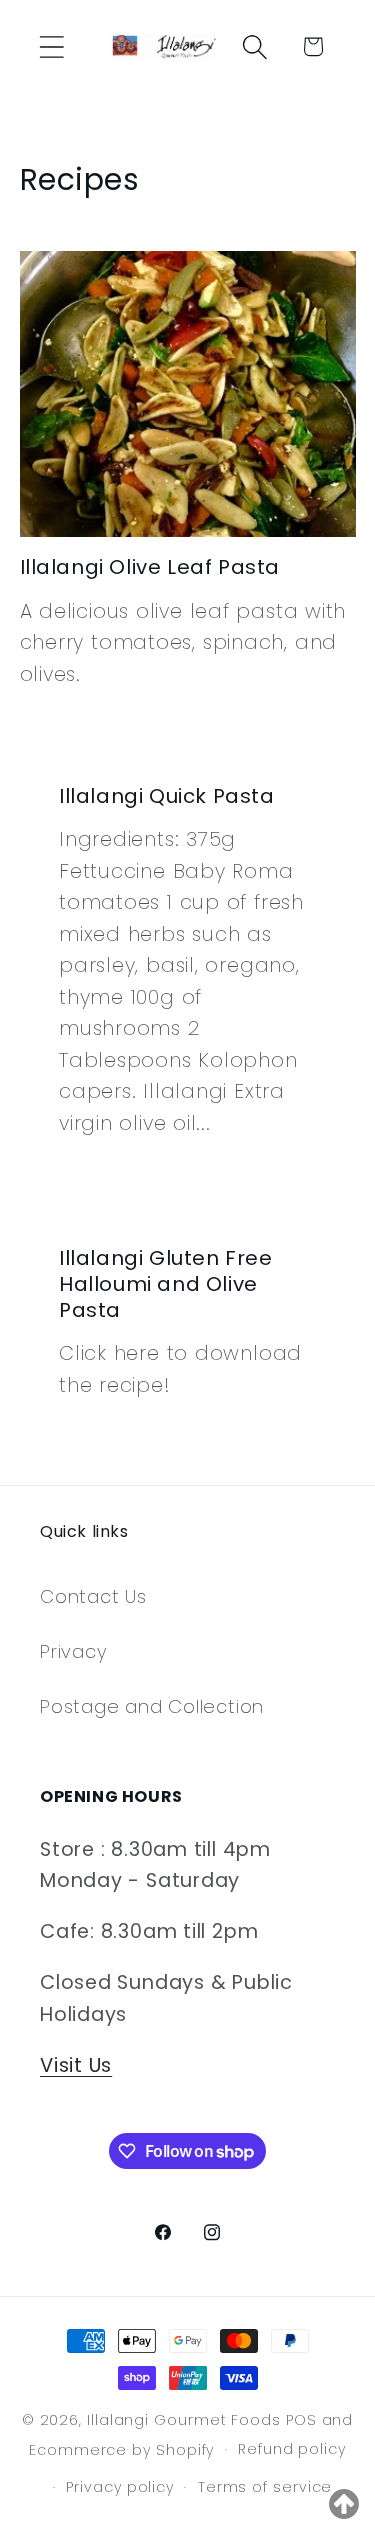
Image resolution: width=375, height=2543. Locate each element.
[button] (51, 46)
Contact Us (93, 1596)
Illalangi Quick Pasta (167, 796)
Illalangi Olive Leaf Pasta (150, 567)
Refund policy (292, 2449)
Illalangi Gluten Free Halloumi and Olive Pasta (166, 1284)
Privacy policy (120, 2487)
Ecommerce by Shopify (121, 2449)
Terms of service (265, 2487)
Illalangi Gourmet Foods (184, 2420)
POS (301, 2420)
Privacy (73, 1651)
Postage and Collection (152, 1706)
